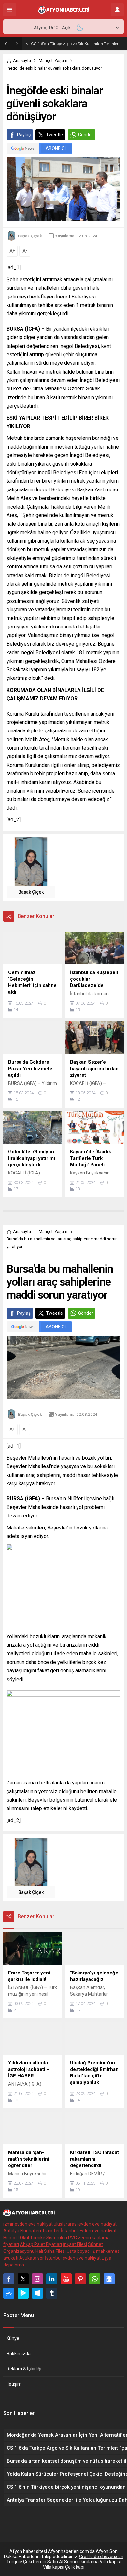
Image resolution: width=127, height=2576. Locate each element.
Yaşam (61, 61)
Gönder (86, 135)
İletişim (14, 2384)
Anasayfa (22, 61)
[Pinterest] (80, 2279)
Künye (13, 2338)
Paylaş (24, 135)
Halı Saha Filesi (51, 2251)
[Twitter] (23, 2279)
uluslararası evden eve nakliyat (85, 2224)
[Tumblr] (52, 2293)
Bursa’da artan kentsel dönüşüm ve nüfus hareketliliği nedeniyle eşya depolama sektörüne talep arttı (77, 44)
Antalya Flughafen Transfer (32, 2231)
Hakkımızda (19, 2354)
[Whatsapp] (95, 2279)
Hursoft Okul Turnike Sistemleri (35, 2238)
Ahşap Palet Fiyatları (41, 2244)
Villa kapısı (110, 2562)
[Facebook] (9, 2279)
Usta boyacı (79, 2251)
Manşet (46, 61)
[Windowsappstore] (37, 2293)
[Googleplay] (23, 2293)
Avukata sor (32, 2258)
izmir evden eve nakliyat (28, 2224)
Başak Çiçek (30, 236)
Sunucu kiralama (81, 2562)
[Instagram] (37, 2279)
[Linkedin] (52, 2279)
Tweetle (54, 135)
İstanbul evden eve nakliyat (89, 2231)
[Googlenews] (109, 2279)
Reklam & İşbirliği (24, 2369)
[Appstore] (9, 2293)
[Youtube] (66, 2279)
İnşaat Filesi (75, 2244)
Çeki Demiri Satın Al (43, 2562)
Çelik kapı (75, 2567)
